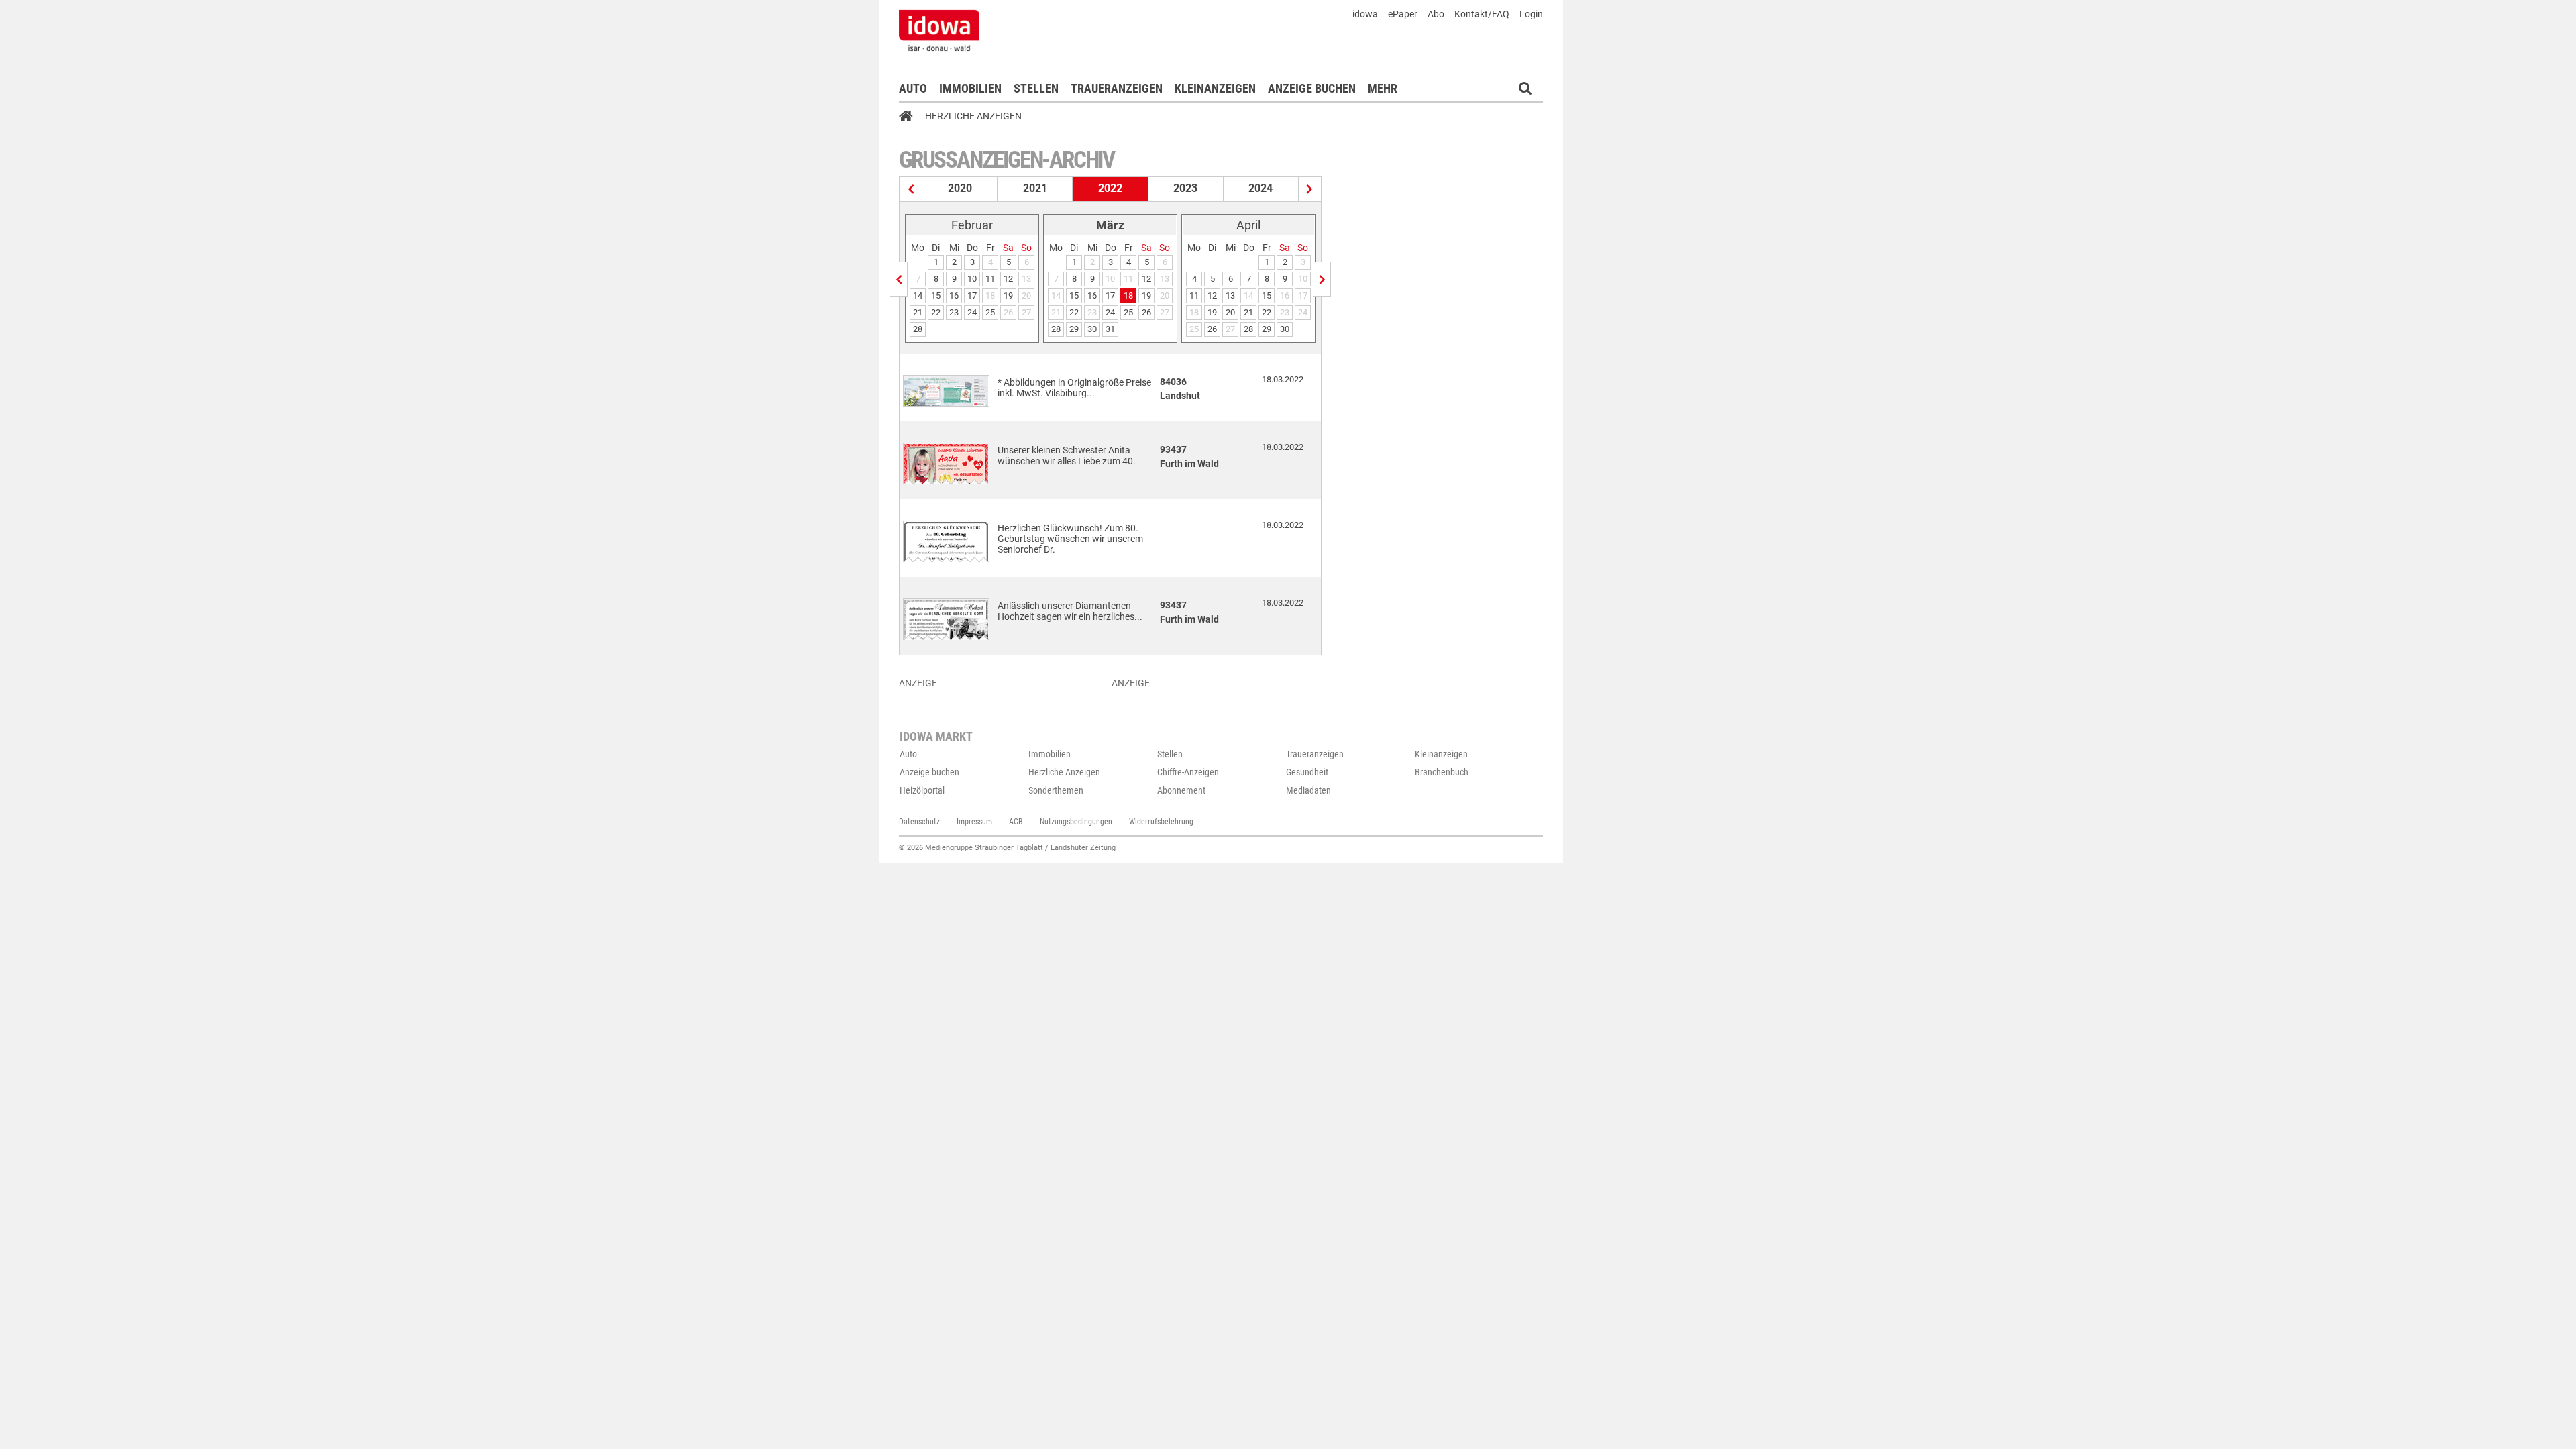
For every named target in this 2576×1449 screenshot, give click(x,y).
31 (1110, 329)
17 (972, 296)
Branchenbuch (1442, 772)
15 (936, 296)
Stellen (1036, 88)
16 (954, 296)
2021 (1035, 188)
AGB (1016, 822)
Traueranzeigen (1117, 88)
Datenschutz (919, 822)
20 (1230, 312)
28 (918, 329)
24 (972, 312)
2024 (1260, 188)
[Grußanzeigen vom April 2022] (1322, 279)
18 (1128, 296)
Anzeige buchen (1312, 88)
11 (990, 279)
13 (1230, 296)
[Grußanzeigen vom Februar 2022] (899, 279)
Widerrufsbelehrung (1161, 822)
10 (972, 279)
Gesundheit (1307, 772)
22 (936, 312)
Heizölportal (922, 790)
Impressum (974, 822)
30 (1092, 329)
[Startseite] (910, 118)
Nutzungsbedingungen (1076, 822)
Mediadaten (1308, 790)
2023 (1185, 188)
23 (954, 312)
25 (990, 312)
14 (918, 296)
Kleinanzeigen (1215, 88)
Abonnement (1181, 790)
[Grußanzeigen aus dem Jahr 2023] (1310, 189)
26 (1146, 312)
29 (1074, 329)
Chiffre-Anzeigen (1188, 772)
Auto (913, 88)
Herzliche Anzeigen (973, 116)
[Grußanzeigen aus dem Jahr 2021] (911, 189)
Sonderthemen (1056, 790)
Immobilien (970, 88)
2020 (960, 188)
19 (1008, 296)
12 (1008, 279)
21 (918, 312)
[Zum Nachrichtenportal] (939, 30)
